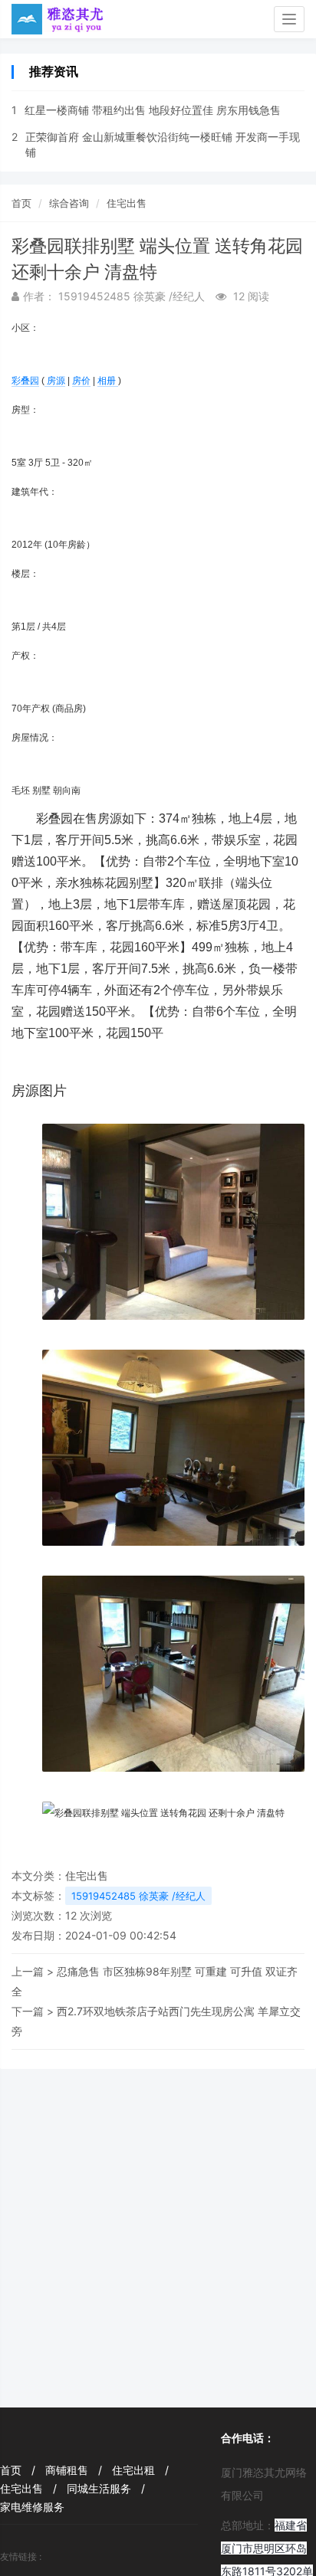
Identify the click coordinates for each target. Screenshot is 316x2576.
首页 (21, 203)
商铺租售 (74, 2470)
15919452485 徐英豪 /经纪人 (138, 1896)
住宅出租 (140, 2470)
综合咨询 (69, 203)
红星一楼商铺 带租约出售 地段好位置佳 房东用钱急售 (153, 110)
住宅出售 (127, 203)
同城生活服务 (106, 2488)
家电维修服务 (32, 2507)
